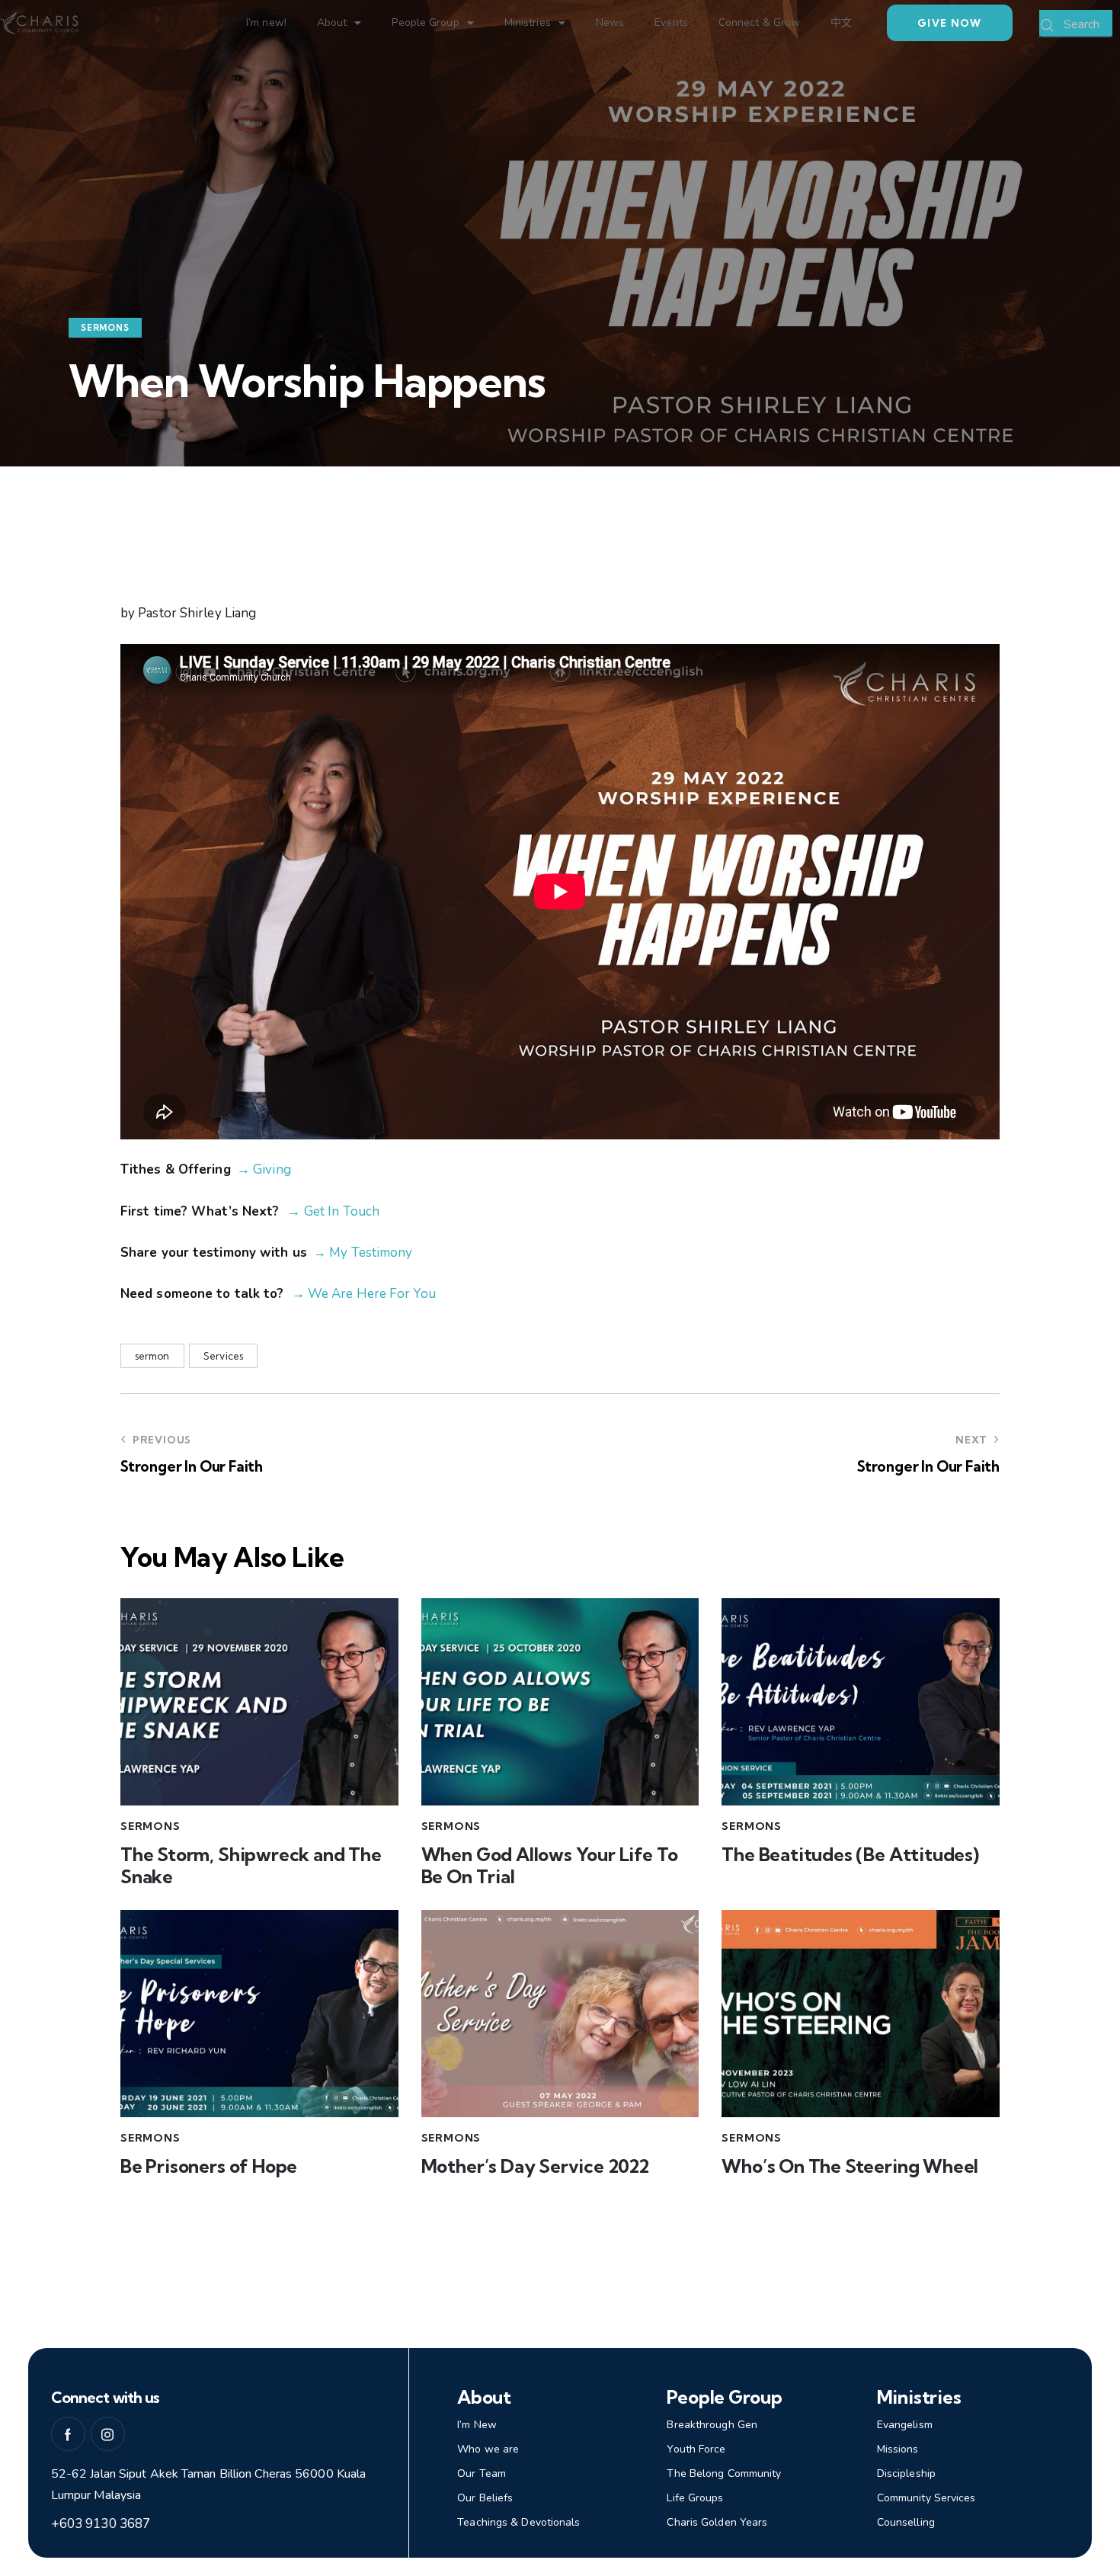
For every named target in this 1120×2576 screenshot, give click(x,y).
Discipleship (906, 2473)
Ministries (528, 22)
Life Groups (695, 2498)
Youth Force (696, 2449)
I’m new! (266, 22)
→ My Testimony (363, 1253)
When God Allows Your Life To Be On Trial (550, 1866)
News (610, 22)
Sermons (105, 328)
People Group (425, 22)
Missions (898, 2449)
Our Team (482, 2473)
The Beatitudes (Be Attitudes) (850, 1855)
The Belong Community (724, 2473)
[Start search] (1048, 26)
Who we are (488, 2449)
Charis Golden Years (717, 2522)
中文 (841, 22)
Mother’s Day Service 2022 (535, 2166)
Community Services (926, 2498)
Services (223, 1356)
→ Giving (264, 1169)
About (332, 22)
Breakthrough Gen (712, 2425)
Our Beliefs (485, 2498)
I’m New (477, 2425)
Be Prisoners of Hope (209, 2166)
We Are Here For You (370, 1294)
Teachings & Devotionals (518, 2522)
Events (671, 22)
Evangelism (905, 2425)
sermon (152, 1356)
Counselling (906, 2522)
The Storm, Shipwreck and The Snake (251, 1866)
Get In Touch (342, 1211)
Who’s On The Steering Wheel (850, 2166)
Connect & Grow (759, 22)
